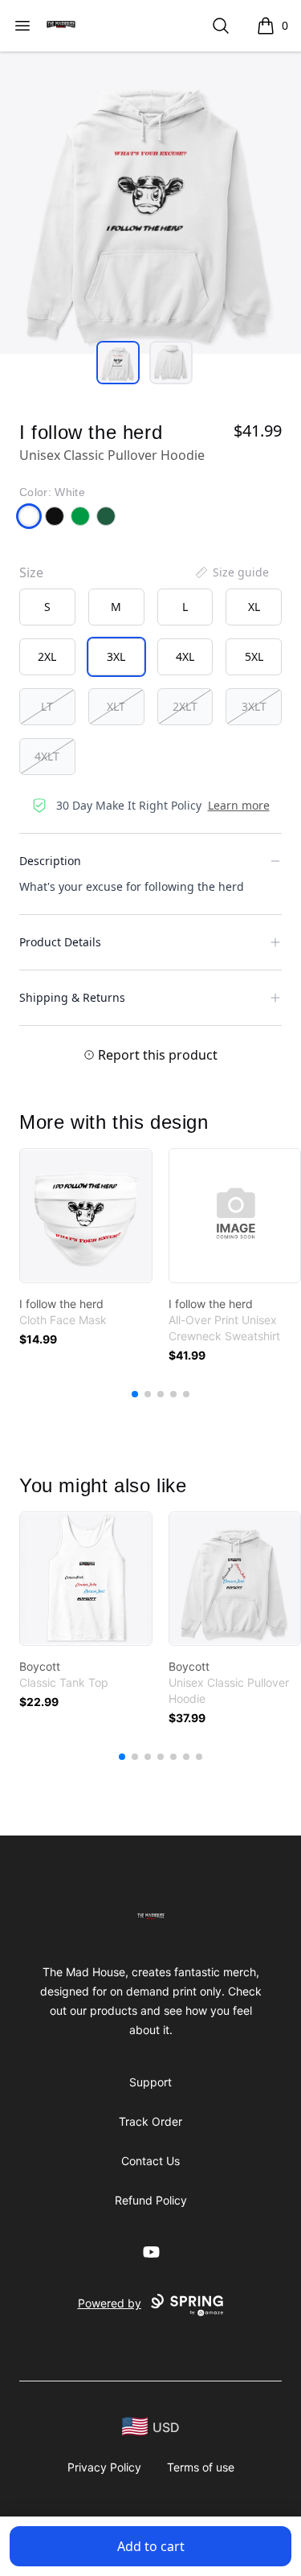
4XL (185, 656)
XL (254, 607)
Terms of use (201, 2467)
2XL (47, 656)
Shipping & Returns (72, 997)
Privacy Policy (104, 2467)
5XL (254, 656)
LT (47, 706)
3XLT (254, 706)
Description (50, 861)
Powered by (110, 2303)
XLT (116, 706)
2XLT (185, 706)
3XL (116, 656)
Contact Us (150, 2161)
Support (150, 2082)
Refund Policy (151, 2200)
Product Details (60, 942)
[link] (86, 1216)
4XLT (47, 756)
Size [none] (31, 572)
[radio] (47, 607)
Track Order (150, 2121)
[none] (231, 572)
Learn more (239, 805)
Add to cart (151, 2546)
